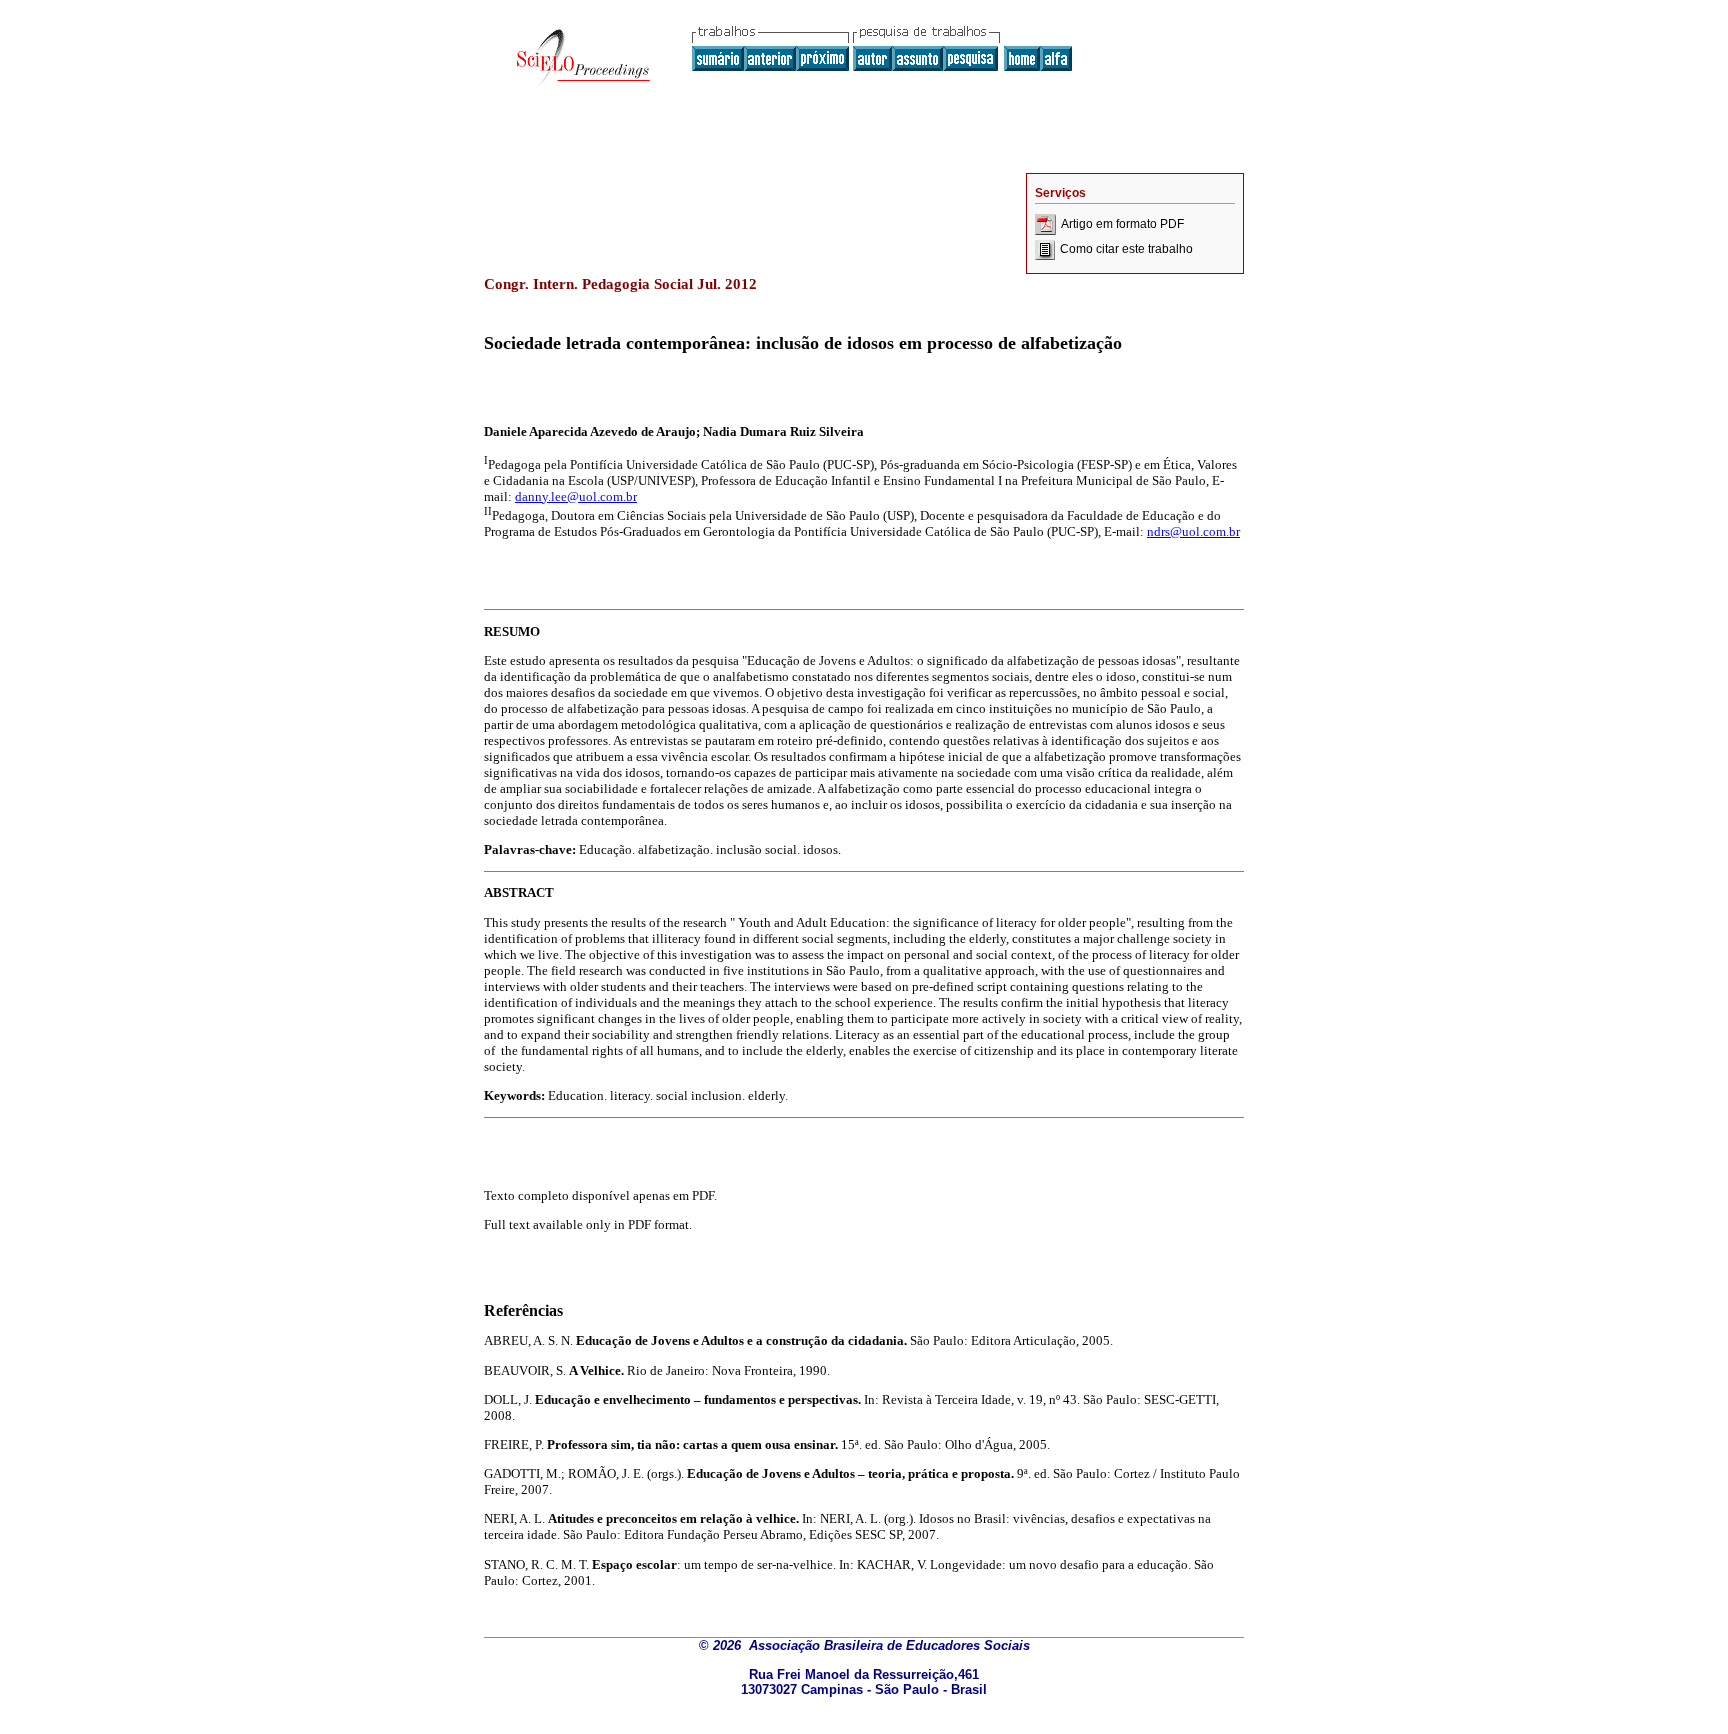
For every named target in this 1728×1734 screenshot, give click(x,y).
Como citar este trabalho (1126, 249)
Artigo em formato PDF (1122, 224)
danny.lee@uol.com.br (576, 496)
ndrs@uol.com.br (1193, 531)
